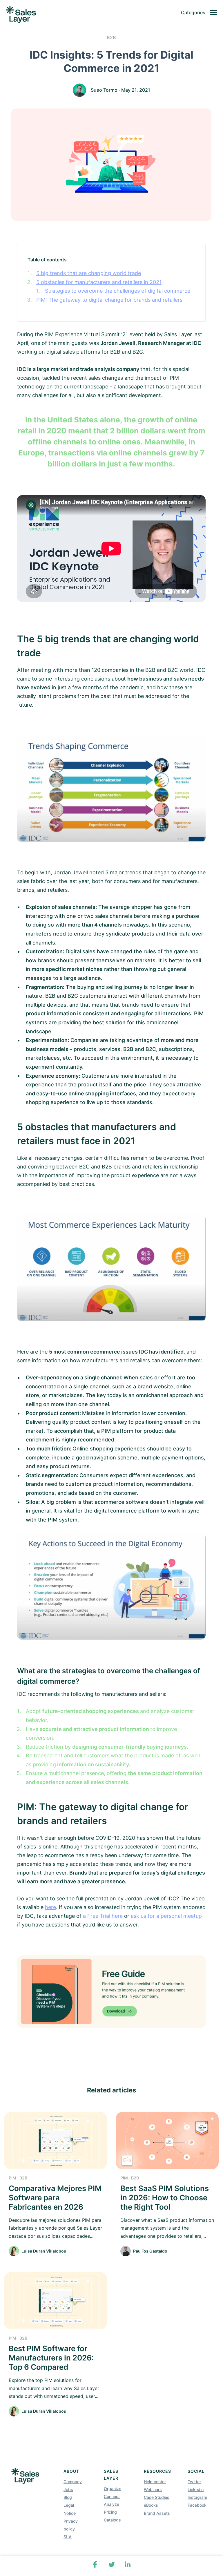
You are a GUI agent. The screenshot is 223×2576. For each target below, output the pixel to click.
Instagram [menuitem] (197, 2497)
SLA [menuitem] (68, 2537)
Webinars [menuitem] (153, 2489)
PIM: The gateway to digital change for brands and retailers (109, 300)
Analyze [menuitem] (111, 2504)
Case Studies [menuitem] (157, 2497)
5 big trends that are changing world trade (89, 273)
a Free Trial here (103, 1916)
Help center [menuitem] (155, 2482)
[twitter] (111, 2564)
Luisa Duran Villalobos (44, 2251)
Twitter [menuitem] (194, 2482)
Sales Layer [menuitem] (111, 2475)
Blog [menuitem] (68, 2497)
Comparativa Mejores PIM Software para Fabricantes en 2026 (55, 2198)
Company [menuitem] (73, 2482)
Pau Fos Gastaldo (150, 2251)
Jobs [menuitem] (68, 2489)
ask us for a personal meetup (166, 1916)
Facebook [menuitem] (197, 2505)
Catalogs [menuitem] (112, 2520)
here (50, 1907)
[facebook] (95, 2564)
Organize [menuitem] (113, 2489)
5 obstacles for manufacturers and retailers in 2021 (99, 282)
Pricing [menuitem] (110, 2512)
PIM (12, 2178)
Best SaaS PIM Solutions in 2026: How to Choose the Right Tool (165, 2198)
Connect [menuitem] (112, 2496)
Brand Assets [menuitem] (157, 2513)
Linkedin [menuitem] (196, 2489)
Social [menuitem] (196, 2471)
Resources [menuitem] (157, 2471)
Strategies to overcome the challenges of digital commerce (118, 291)
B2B (111, 37)
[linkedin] (128, 2564)
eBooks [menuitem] (151, 2505)
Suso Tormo (104, 90)
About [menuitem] (71, 2471)
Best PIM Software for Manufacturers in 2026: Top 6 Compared (51, 2358)
